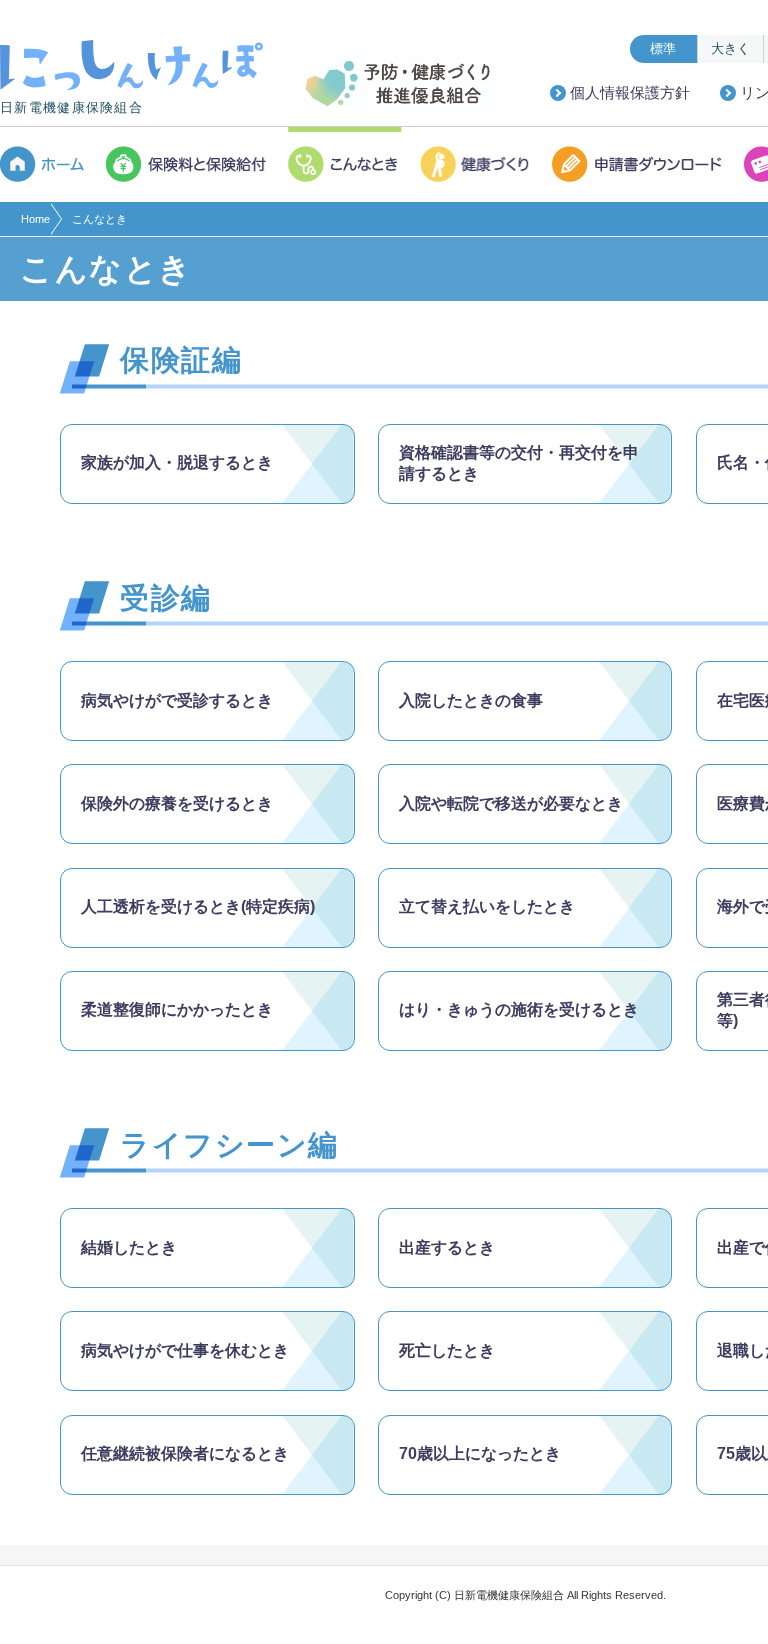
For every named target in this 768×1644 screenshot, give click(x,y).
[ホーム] (48, 164)
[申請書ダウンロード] (639, 164)
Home (35, 219)
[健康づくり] (478, 164)
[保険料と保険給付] (187, 164)
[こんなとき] (345, 164)
